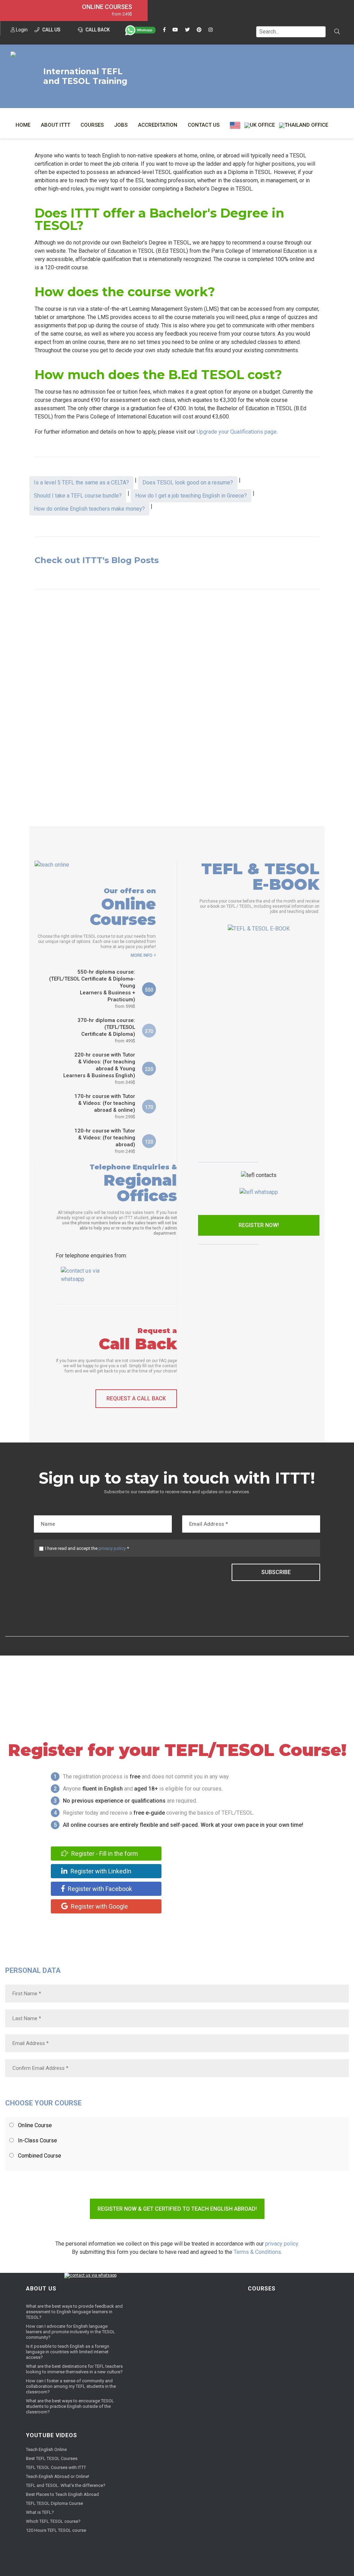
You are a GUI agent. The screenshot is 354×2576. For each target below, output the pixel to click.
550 (149, 990)
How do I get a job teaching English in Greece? (191, 496)
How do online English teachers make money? (89, 509)
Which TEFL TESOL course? (53, 2521)
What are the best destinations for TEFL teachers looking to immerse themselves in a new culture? (74, 2369)
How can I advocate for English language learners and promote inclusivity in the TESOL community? (71, 2332)
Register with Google (99, 1906)
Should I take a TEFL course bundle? (78, 496)
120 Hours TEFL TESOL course (56, 2530)
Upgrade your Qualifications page (237, 432)
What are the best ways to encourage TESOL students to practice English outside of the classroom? (70, 2406)
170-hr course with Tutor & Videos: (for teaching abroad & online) (105, 1106)
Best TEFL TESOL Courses (52, 2458)
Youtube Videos (52, 2435)
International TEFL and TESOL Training (85, 76)
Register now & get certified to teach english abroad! (177, 2209)
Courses (92, 125)
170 (149, 1107)
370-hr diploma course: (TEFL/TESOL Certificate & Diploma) (106, 1030)
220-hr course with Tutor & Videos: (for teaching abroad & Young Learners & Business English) (99, 1068)
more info (142, 955)
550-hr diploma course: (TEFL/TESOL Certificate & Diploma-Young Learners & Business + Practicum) (92, 989)
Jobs (121, 125)
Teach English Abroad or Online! (58, 2476)
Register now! (259, 1225)
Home (23, 125)
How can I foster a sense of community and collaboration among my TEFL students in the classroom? (71, 2386)
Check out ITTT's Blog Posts (97, 560)
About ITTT (55, 125)
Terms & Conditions (257, 2252)
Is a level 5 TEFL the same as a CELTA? (81, 483)
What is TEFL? (40, 2512)
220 (149, 1069)
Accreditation (158, 125)
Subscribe (276, 1572)
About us (41, 2289)
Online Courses (107, 7)
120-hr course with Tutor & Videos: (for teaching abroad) (105, 1141)
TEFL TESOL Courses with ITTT (56, 2467)
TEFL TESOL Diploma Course (54, 2503)
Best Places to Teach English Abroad (62, 2494)
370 (149, 1031)
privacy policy (112, 1548)
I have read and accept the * (87, 1548)
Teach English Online (46, 2449)
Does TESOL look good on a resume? (188, 483)
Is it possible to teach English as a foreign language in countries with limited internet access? (68, 2352)
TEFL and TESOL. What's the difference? (66, 2485)
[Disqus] (177, 703)
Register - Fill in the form (104, 1854)
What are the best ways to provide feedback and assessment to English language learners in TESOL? (74, 2312)
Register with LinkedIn (100, 1871)
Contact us (204, 125)
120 (149, 1142)
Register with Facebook (99, 1889)
